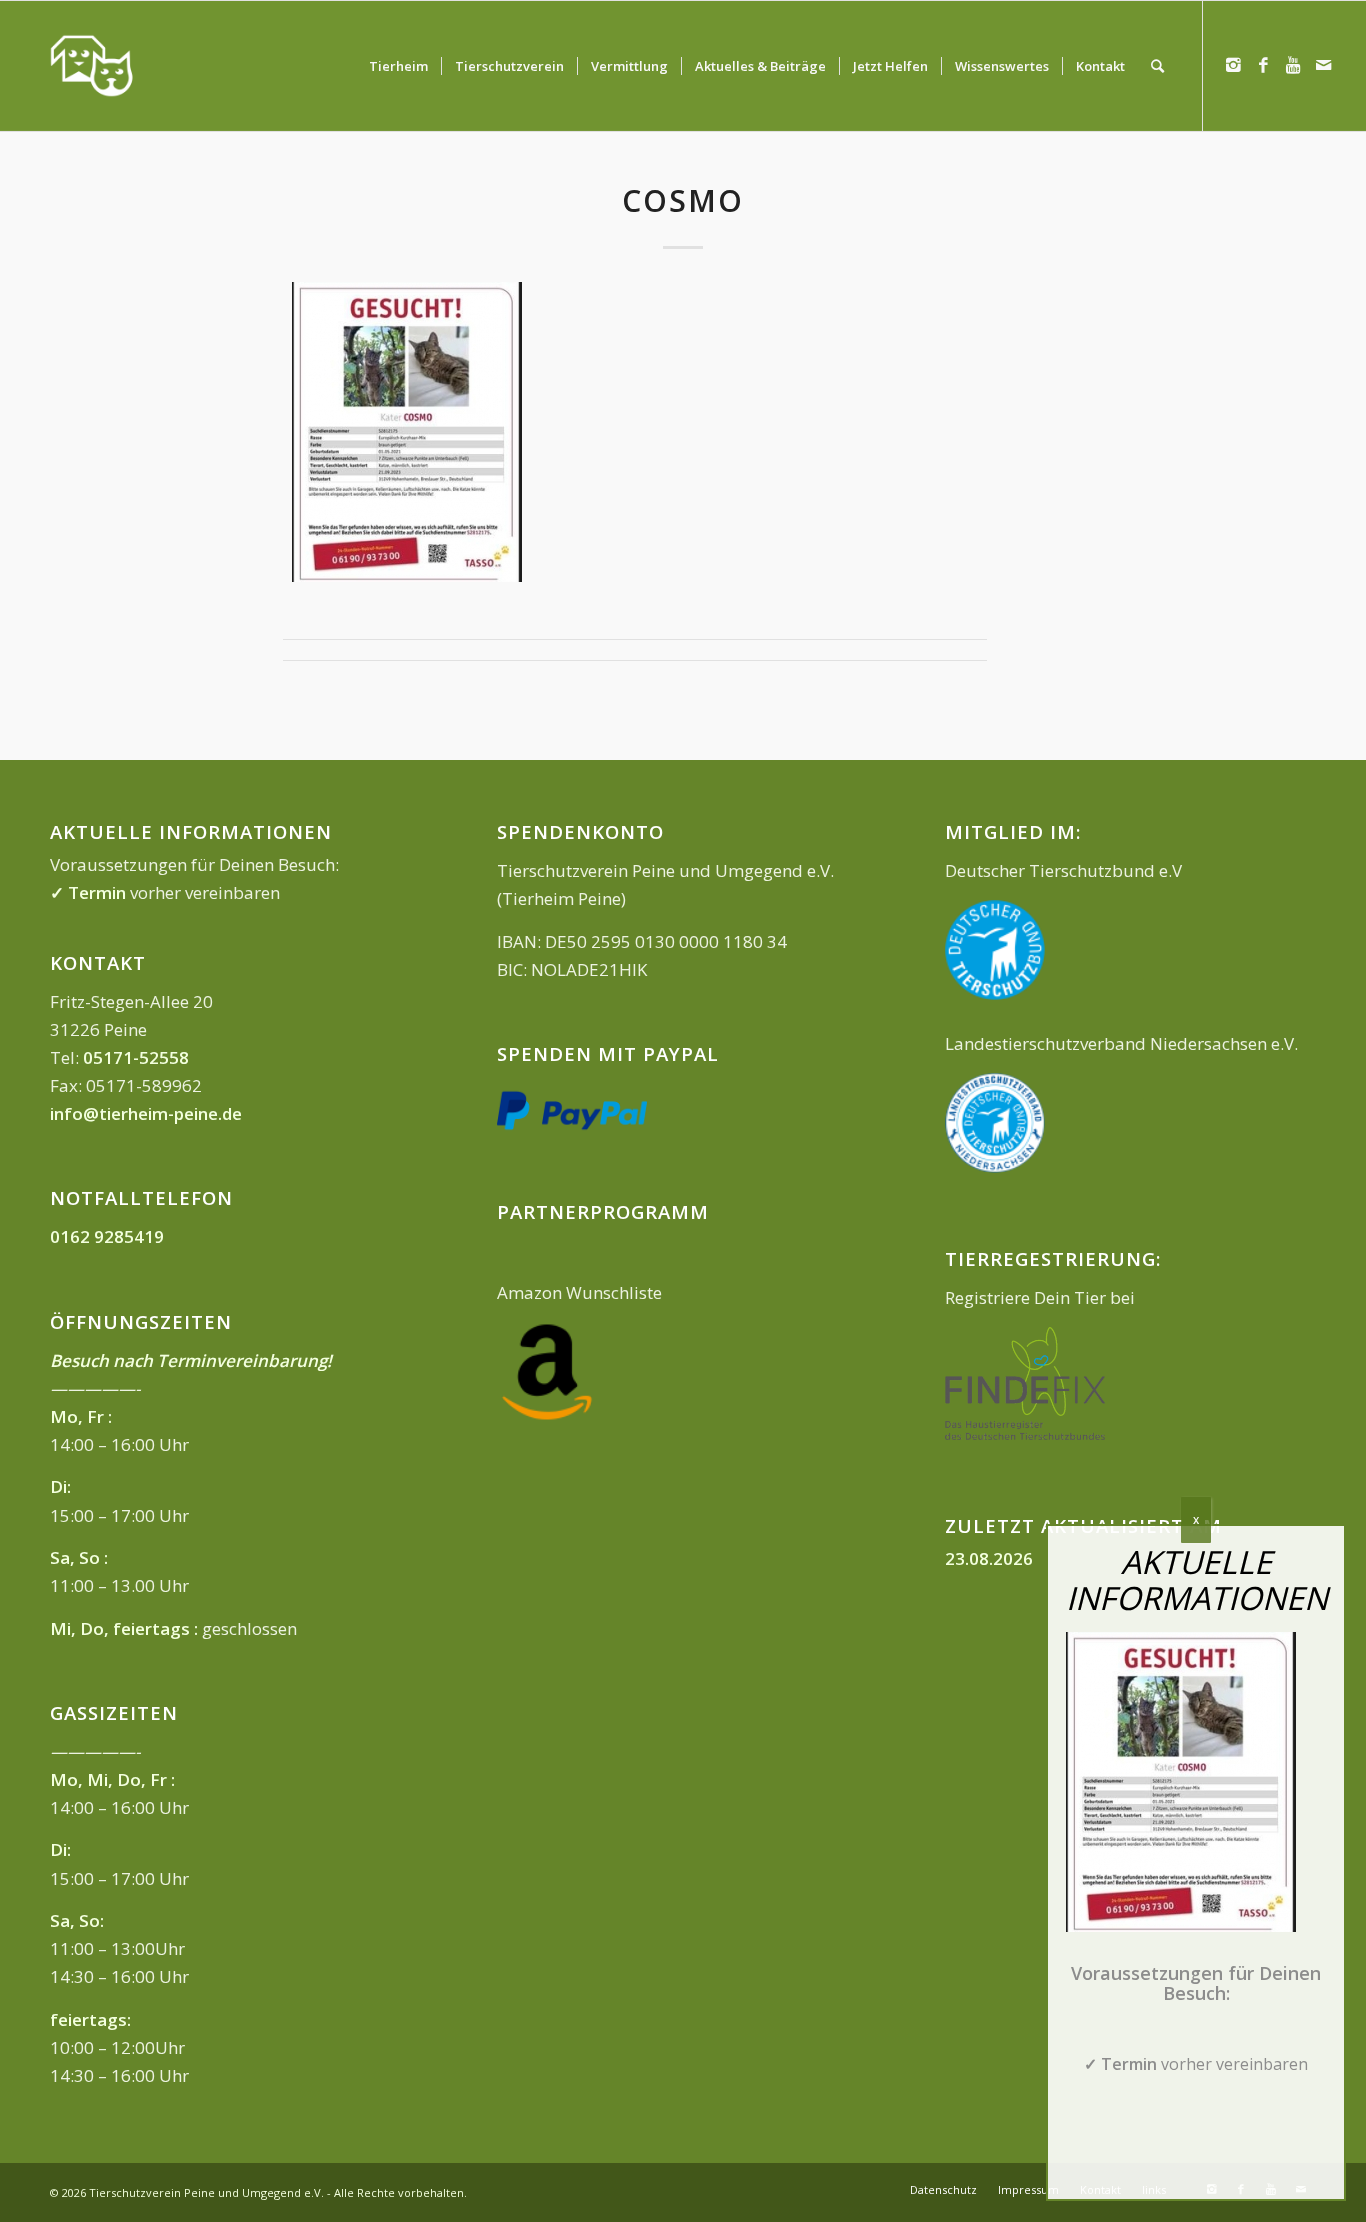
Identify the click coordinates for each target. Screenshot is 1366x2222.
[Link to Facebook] (1264, 65)
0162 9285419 (107, 1236)
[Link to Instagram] (1234, 65)
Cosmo (683, 200)
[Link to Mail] (1324, 65)
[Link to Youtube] (1294, 65)
